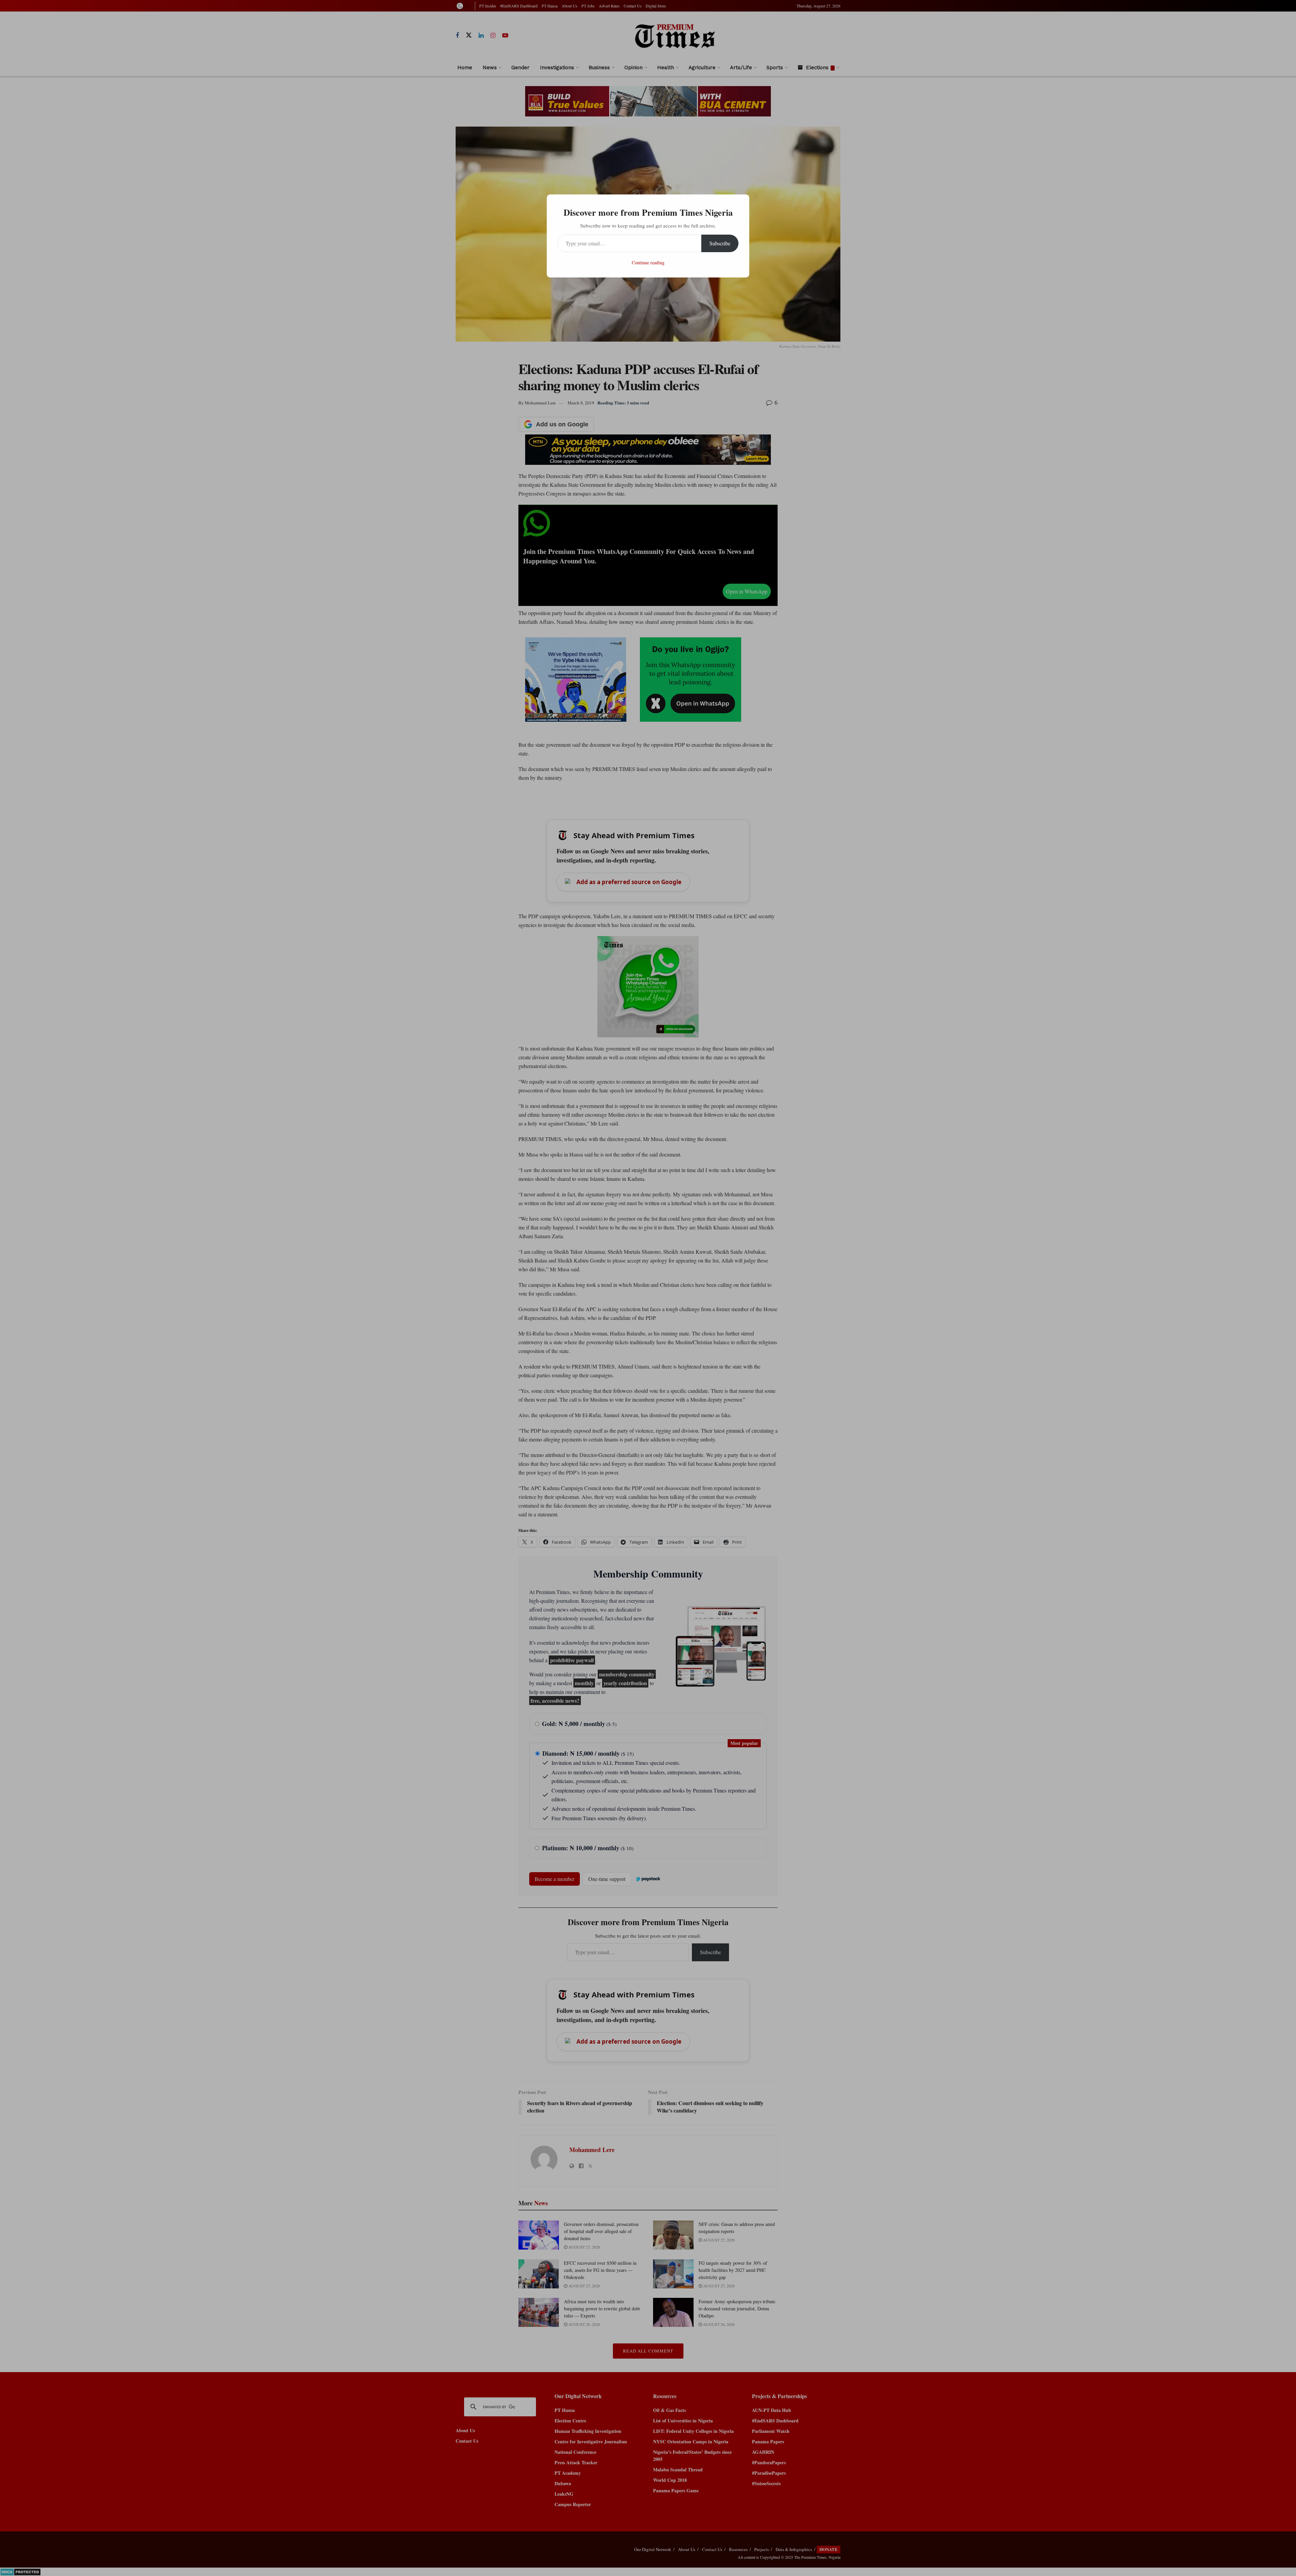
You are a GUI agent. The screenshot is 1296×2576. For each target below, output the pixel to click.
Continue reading (648, 262)
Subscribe (720, 243)
